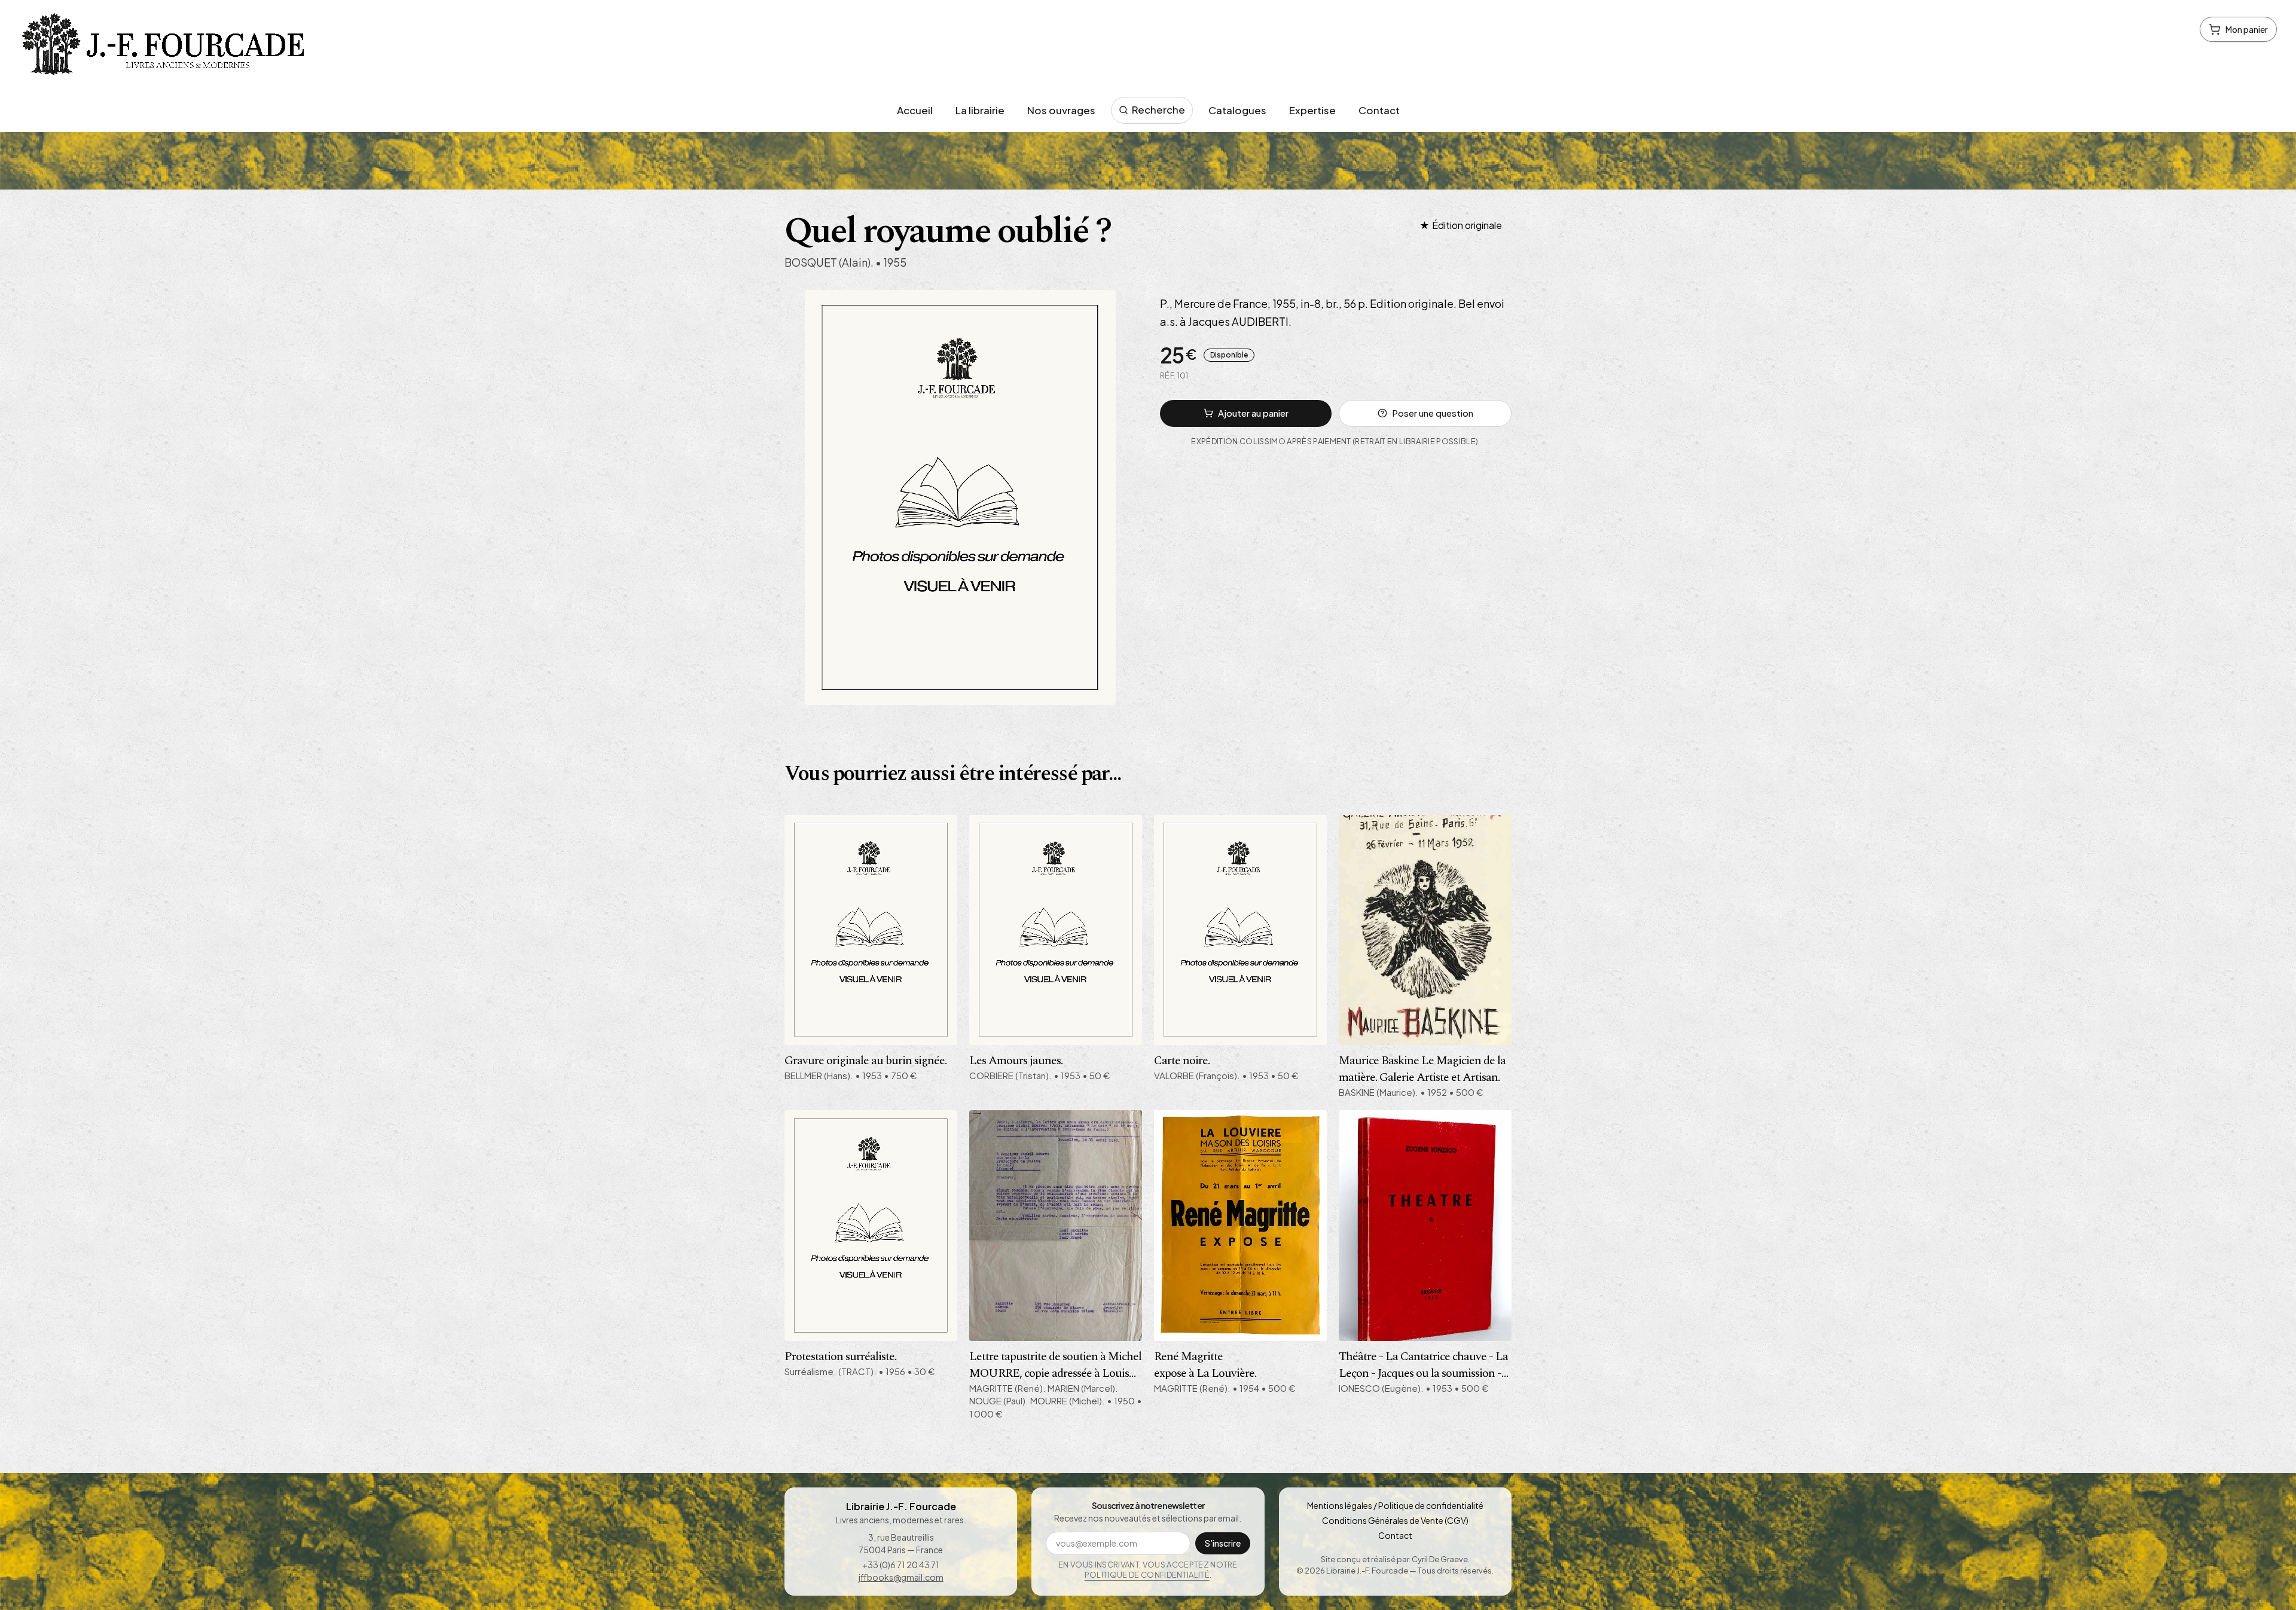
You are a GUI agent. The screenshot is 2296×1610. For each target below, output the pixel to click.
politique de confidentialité (1147, 1575)
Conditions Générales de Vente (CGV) (1395, 1520)
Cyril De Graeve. (1441, 1559)
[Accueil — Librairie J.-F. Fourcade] (166, 47)
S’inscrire (1223, 1543)
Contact (1395, 1535)
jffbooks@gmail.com (901, 1577)
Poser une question (1433, 413)
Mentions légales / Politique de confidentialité (1395, 1505)
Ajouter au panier (1253, 413)
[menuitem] (915, 111)
